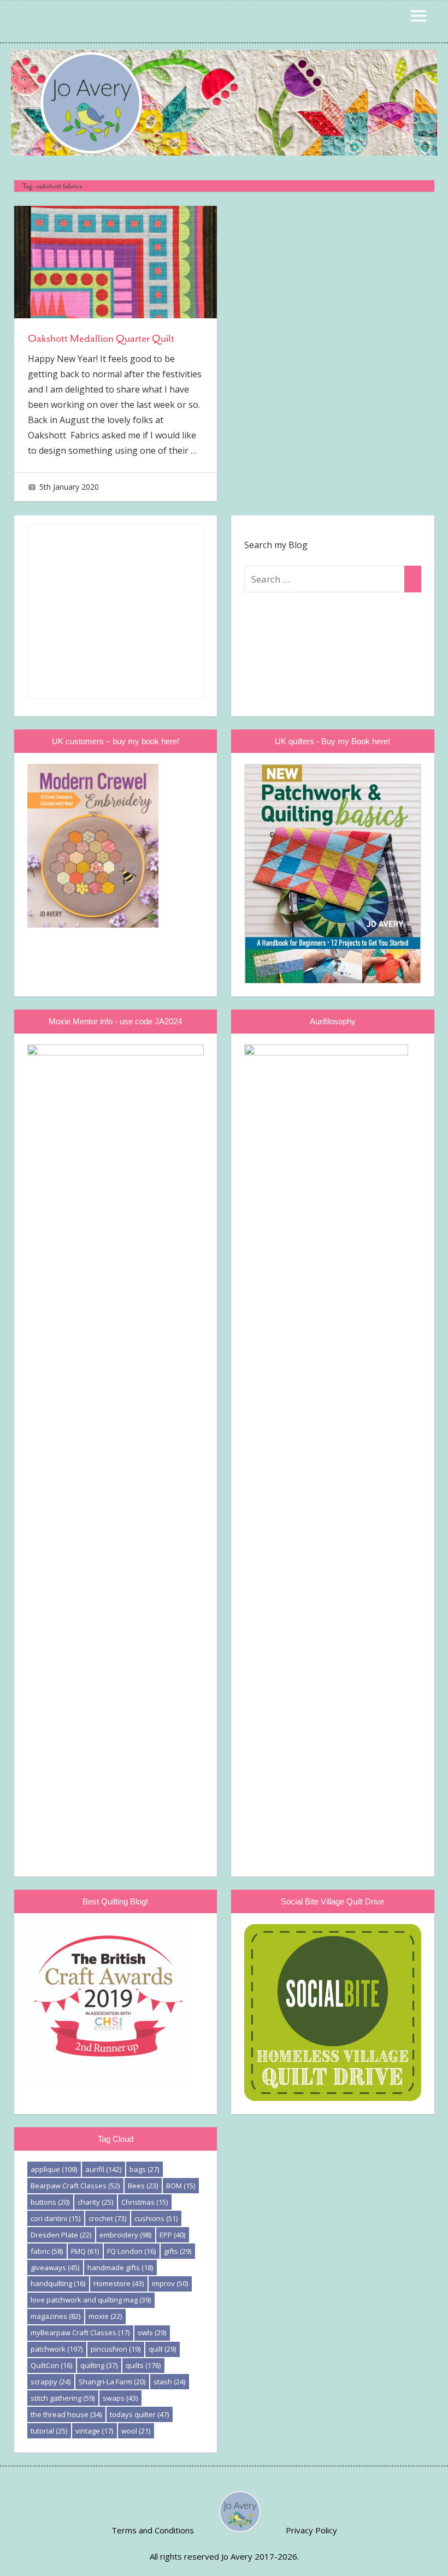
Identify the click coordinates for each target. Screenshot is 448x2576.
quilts (143, 2365)
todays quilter (139, 2414)
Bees (143, 2186)
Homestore (119, 2283)
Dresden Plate (61, 2235)
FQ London (131, 2251)
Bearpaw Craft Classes (75, 2186)
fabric (47, 2251)
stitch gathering (63, 2398)
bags (144, 2169)
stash (169, 2382)
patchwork (57, 2349)
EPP (172, 2235)
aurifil (103, 2169)
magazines (55, 2316)
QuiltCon (51, 2365)
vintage (94, 2431)
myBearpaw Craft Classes (80, 2332)
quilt (162, 2349)
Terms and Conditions (153, 2530)
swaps (120, 2398)
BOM (181, 2186)
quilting (99, 2365)
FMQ (85, 2251)
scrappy (51, 2382)
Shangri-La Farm (112, 2382)
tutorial (49, 2431)
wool (136, 2431)
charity (95, 2202)
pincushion (116, 2349)
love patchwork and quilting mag (91, 2300)
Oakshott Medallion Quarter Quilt (101, 339)
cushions (156, 2218)
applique (54, 2169)
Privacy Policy (311, 2530)
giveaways (55, 2268)
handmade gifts (120, 2268)
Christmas (145, 2202)
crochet (107, 2218)
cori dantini (55, 2218)
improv (170, 2283)
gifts (178, 2251)
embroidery (125, 2235)
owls (152, 2332)
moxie (105, 2316)
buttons (50, 2202)
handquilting (58, 2283)
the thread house (66, 2414)
